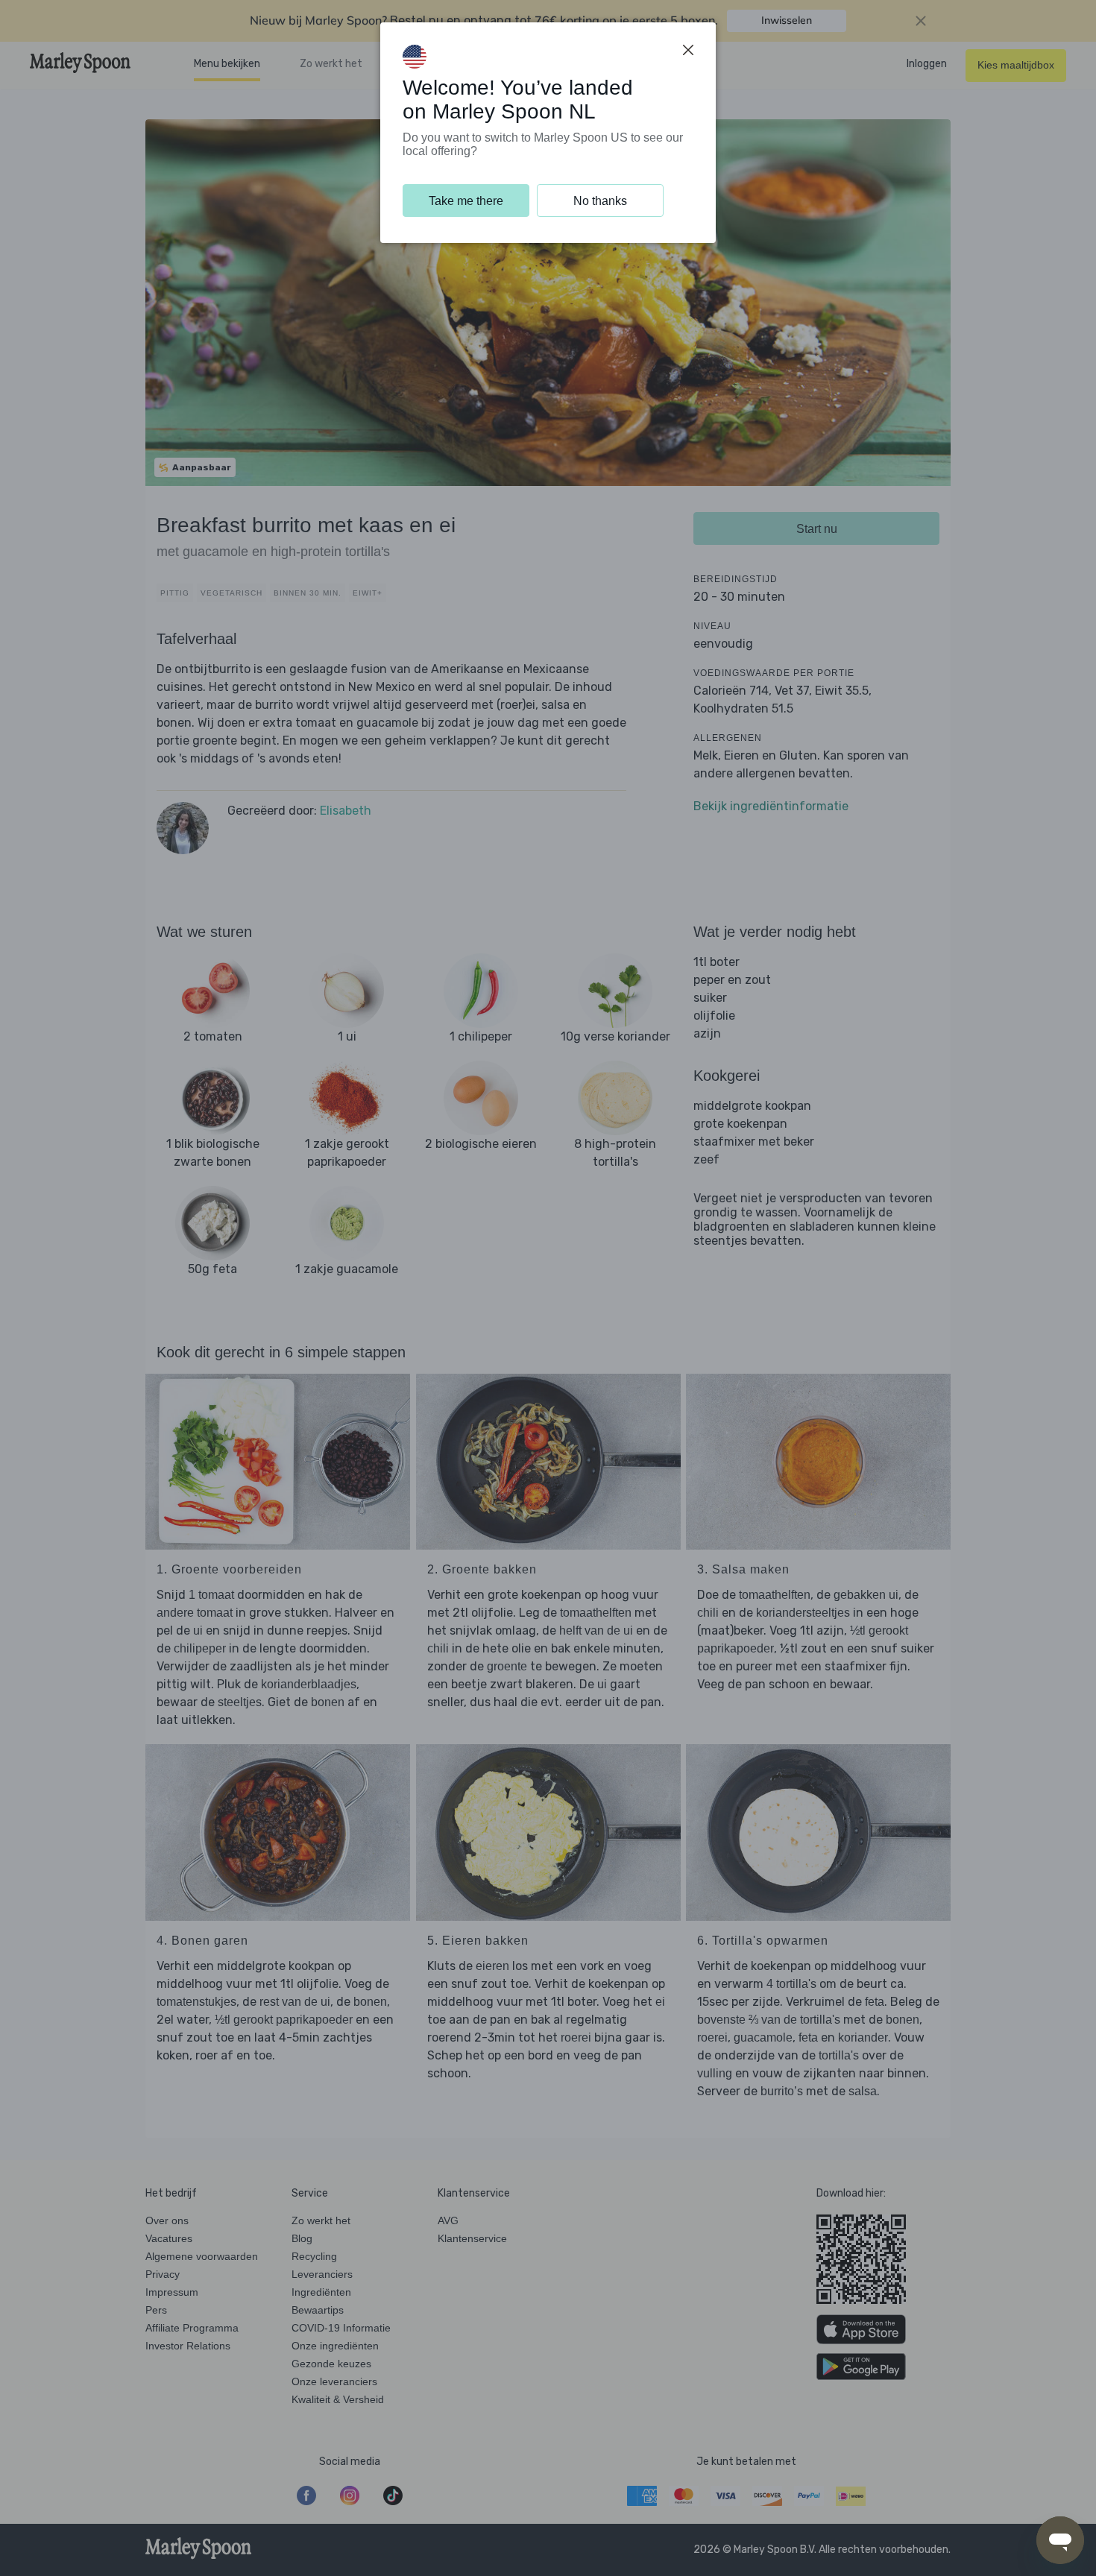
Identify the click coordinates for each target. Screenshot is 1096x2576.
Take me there (466, 201)
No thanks (600, 201)
